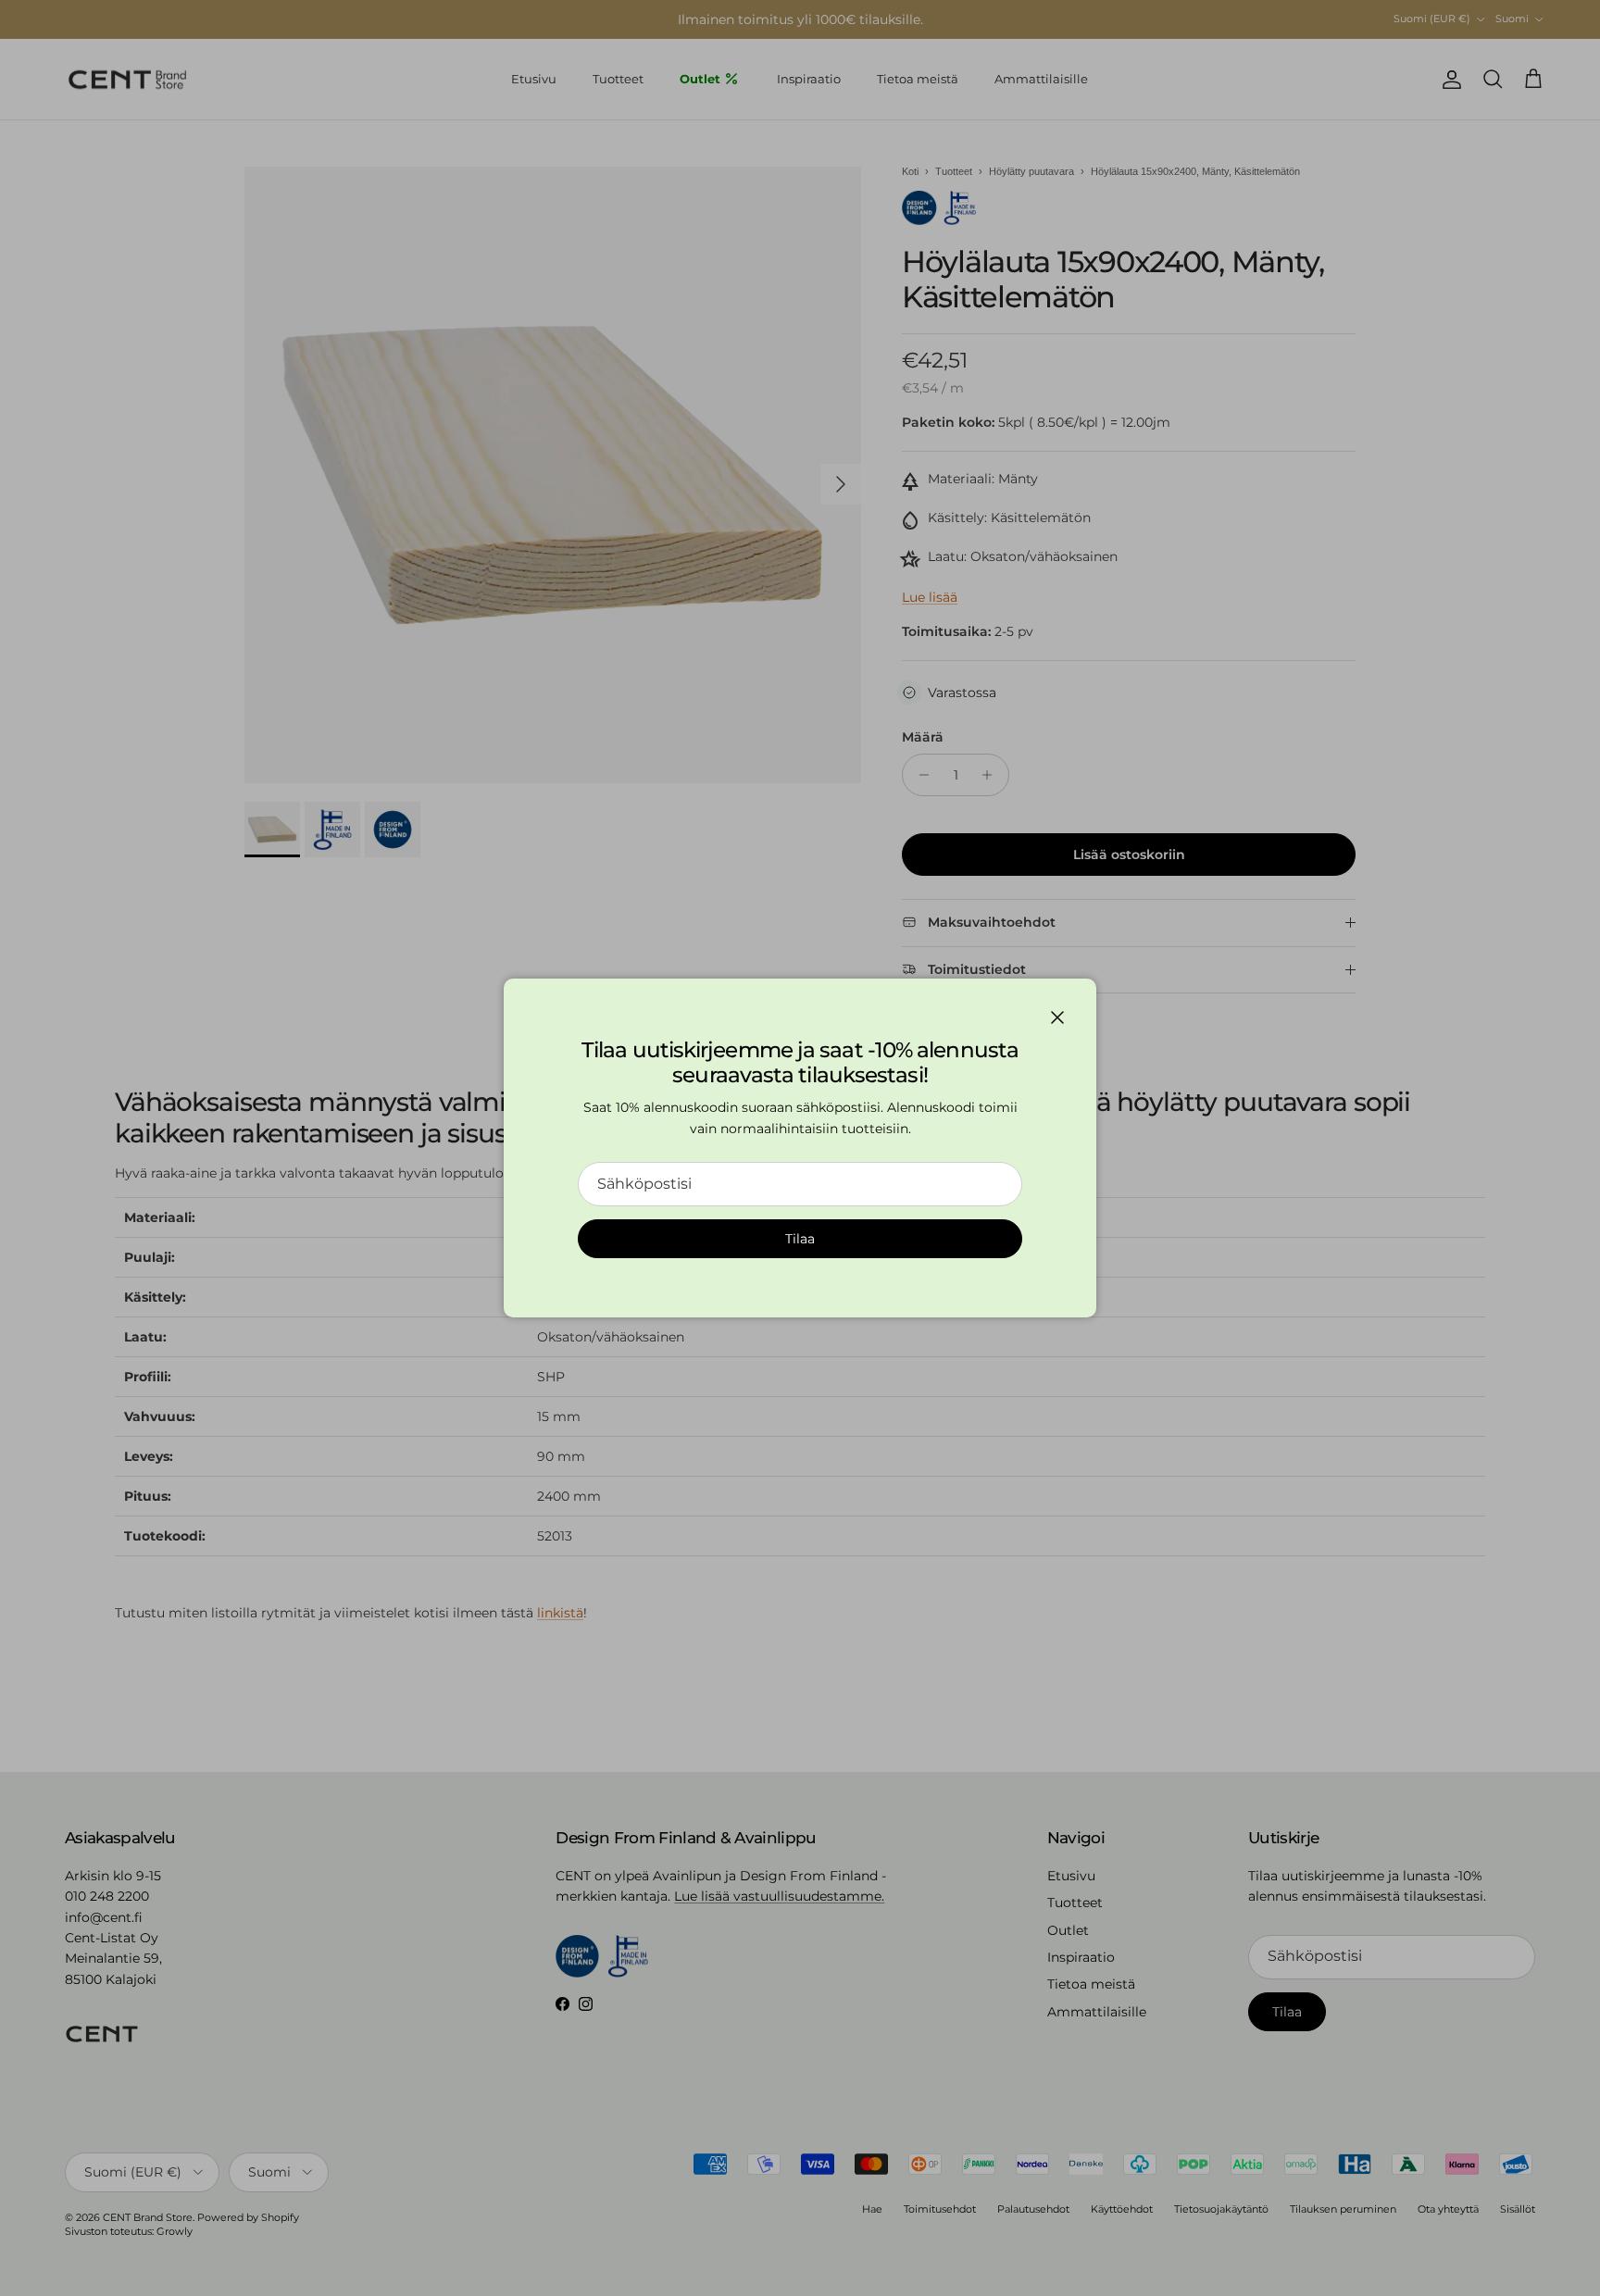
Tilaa (800, 1239)
